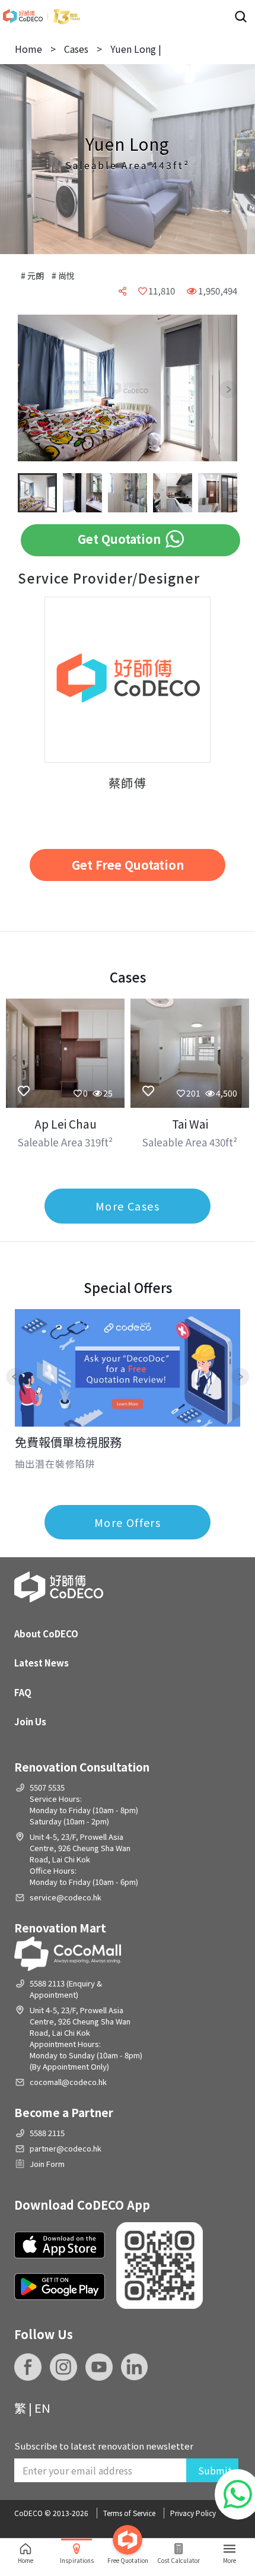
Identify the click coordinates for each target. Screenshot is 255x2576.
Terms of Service (129, 2513)
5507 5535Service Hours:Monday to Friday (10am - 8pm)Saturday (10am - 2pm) (84, 1804)
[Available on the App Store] (60, 2245)
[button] (36, 389)
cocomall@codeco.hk (68, 2082)
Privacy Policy (193, 2513)
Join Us (30, 1721)
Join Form (47, 2164)
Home (28, 49)
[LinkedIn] (135, 2367)
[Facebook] (28, 2367)
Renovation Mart (60, 1927)
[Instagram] (63, 2367)
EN (42, 2408)
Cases (76, 49)
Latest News (42, 1663)
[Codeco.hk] (42, 16)
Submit (215, 2470)
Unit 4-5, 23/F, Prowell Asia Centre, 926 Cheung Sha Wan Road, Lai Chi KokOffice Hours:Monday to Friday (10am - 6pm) (84, 1859)
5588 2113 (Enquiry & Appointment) (66, 1989)
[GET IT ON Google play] (60, 2287)
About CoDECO (46, 1634)
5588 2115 (47, 2133)
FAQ (23, 1692)
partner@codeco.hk (66, 2148)
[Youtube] (99, 2367)
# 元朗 (33, 275)
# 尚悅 (63, 275)
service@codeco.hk (66, 1897)
